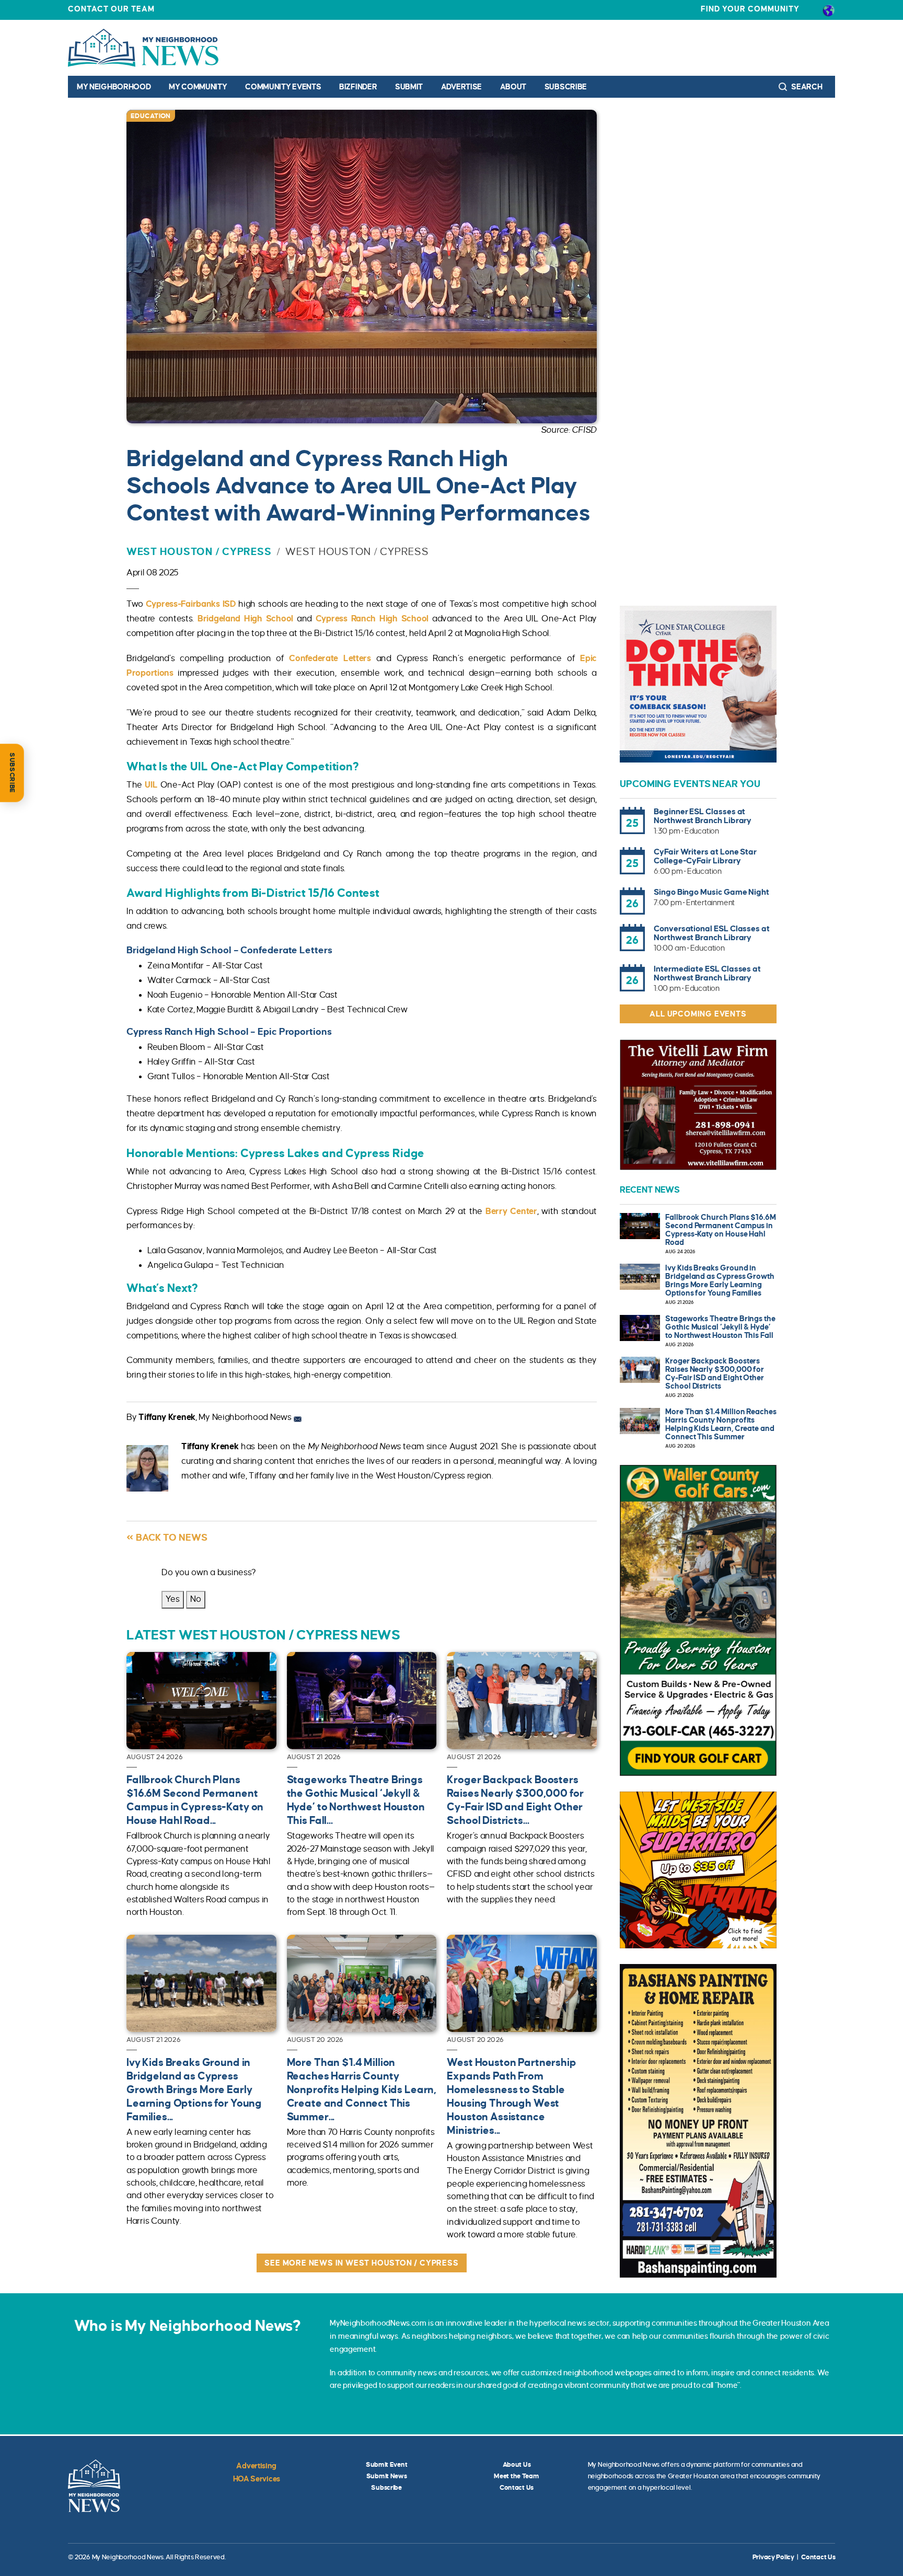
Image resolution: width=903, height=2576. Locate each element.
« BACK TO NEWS (167, 1538)
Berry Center (511, 1211)
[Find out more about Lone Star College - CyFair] (698, 684)
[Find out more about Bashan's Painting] (698, 2121)
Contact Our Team (111, 9)
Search (806, 87)
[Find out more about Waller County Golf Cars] (698, 1621)
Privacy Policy (773, 2557)
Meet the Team (516, 2476)
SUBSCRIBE (12, 773)
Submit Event (387, 2465)
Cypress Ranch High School (372, 619)
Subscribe (566, 87)
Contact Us (517, 2488)
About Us (517, 2465)
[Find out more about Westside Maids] (698, 1870)
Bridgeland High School (245, 619)
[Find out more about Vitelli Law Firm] (698, 1105)
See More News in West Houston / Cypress (361, 2263)
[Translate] (829, 10)
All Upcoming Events (698, 1014)
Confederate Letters (330, 659)
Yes (173, 1599)
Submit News (387, 2476)
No (196, 1599)
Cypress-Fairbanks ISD (191, 604)
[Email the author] (298, 1417)
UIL (151, 785)
